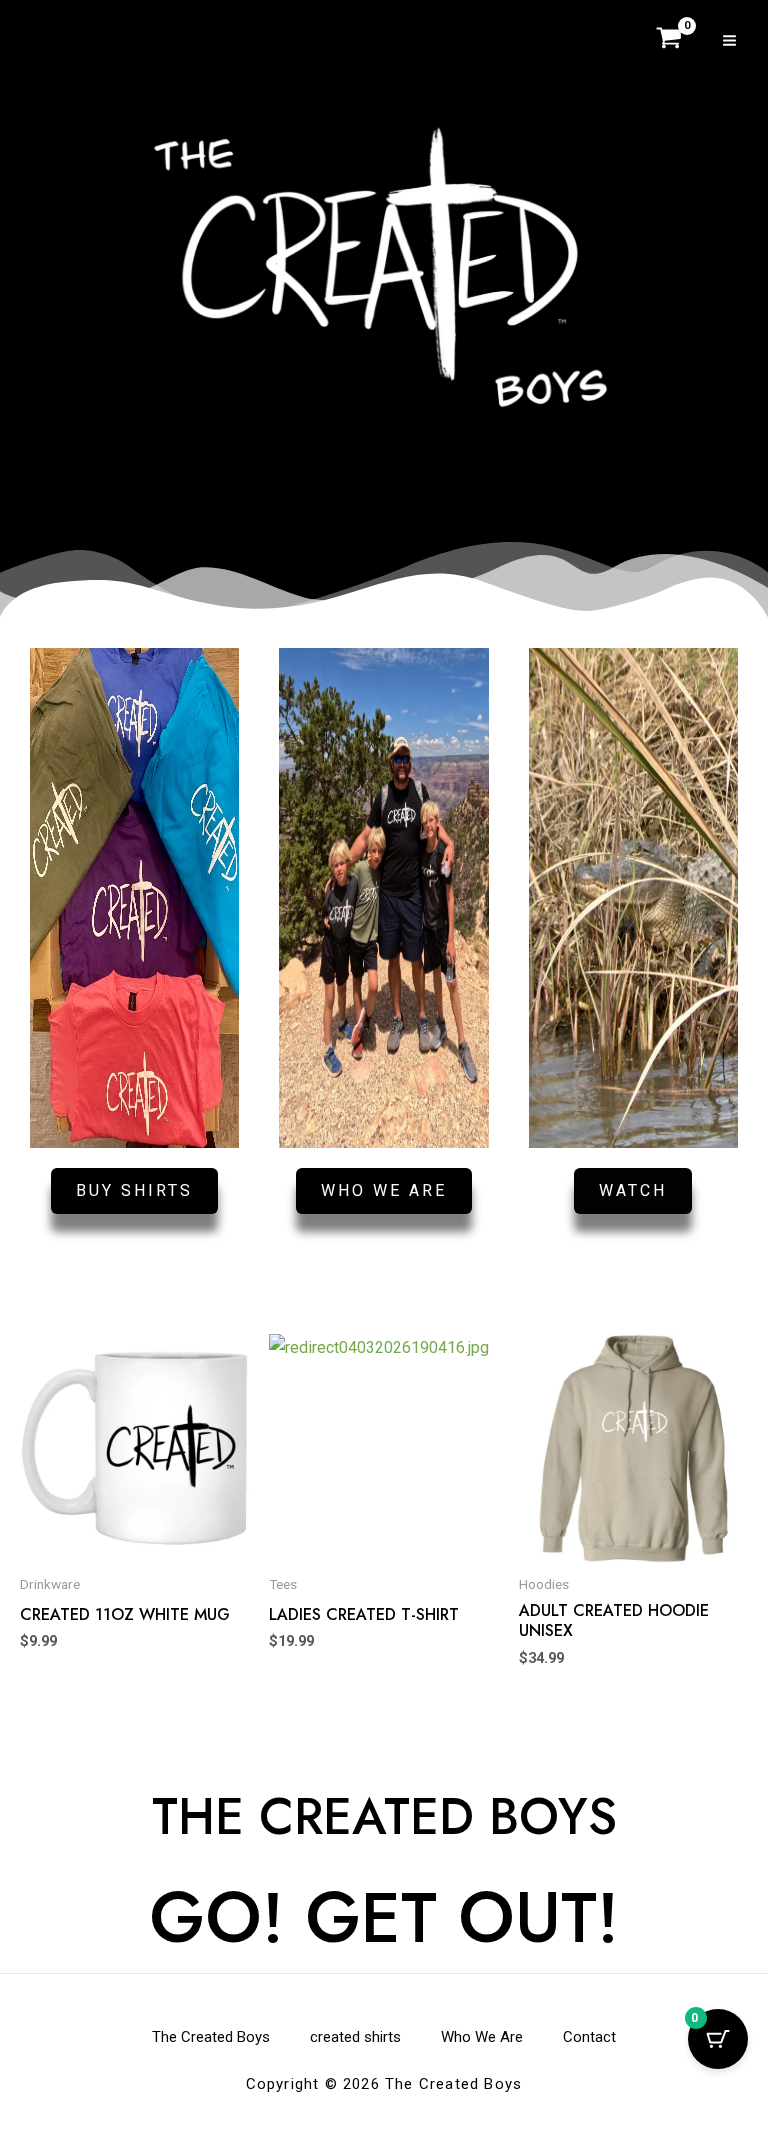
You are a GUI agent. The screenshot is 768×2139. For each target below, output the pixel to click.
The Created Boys (211, 2037)
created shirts (355, 2037)
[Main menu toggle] (729, 39)
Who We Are (482, 2037)
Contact (589, 2037)
